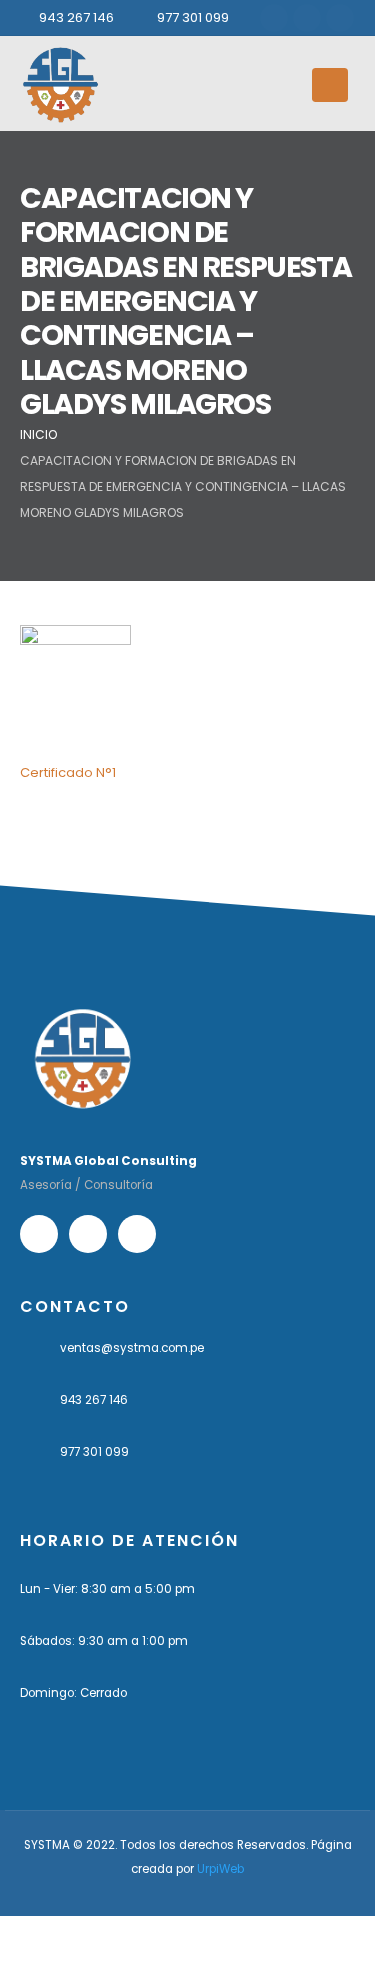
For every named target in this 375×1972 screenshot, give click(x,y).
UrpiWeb (220, 1869)
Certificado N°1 (68, 772)
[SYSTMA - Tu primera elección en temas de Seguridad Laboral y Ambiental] (60, 84)
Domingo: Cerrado (73, 1693)
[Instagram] (307, 18)
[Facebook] (274, 18)
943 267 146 (76, 17)
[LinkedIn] (340, 18)
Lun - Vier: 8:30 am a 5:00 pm (107, 1589)
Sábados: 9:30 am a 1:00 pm (104, 1641)
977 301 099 (193, 17)
